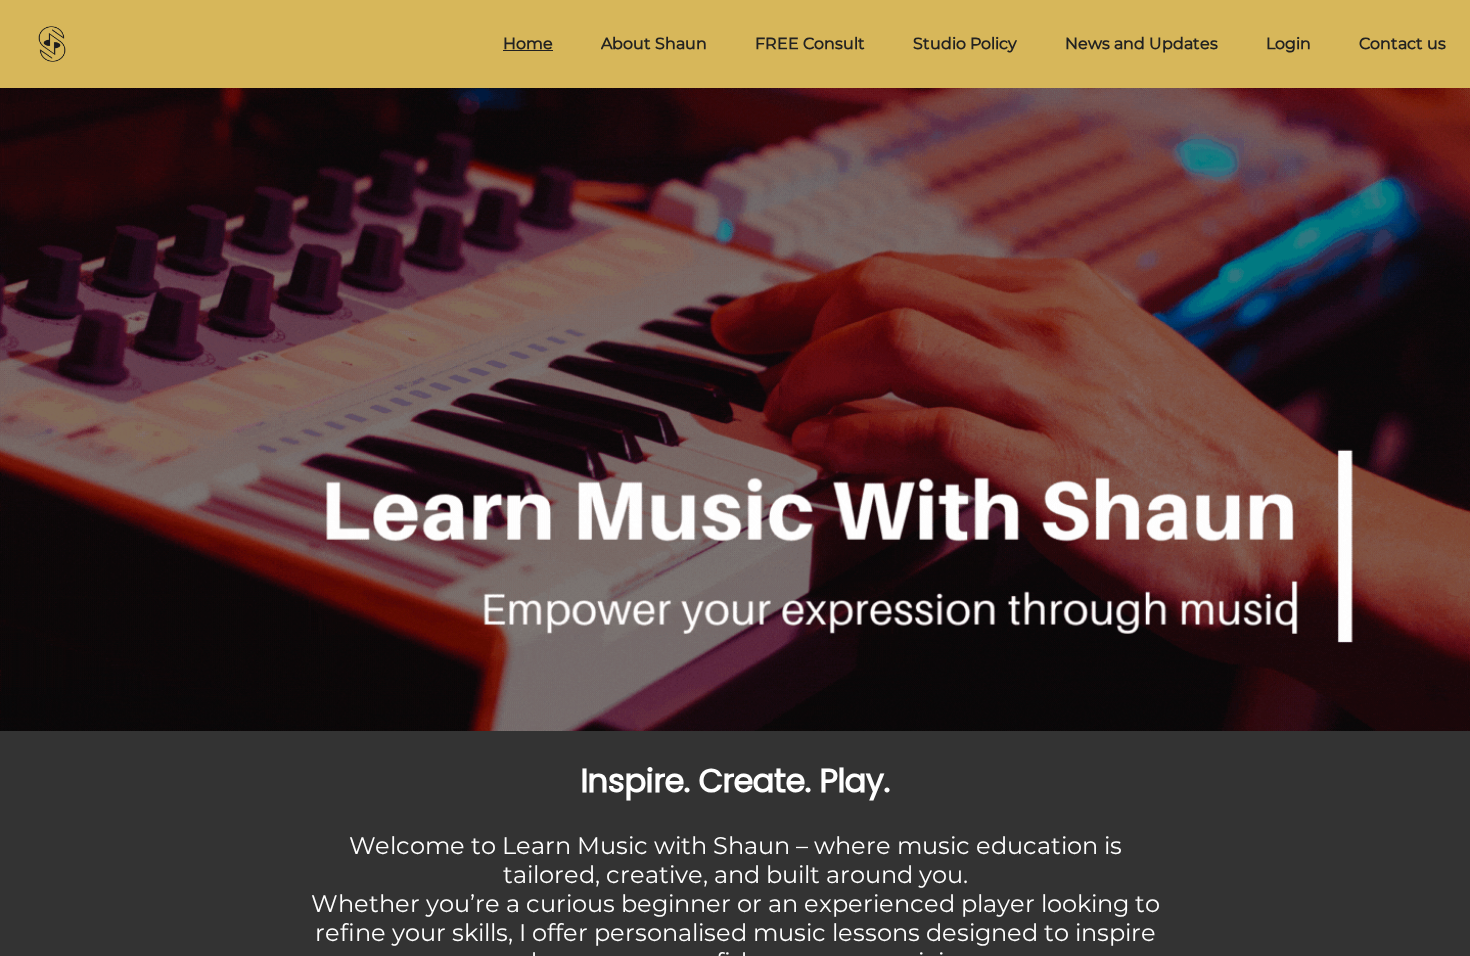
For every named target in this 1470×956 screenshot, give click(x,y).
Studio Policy (965, 43)
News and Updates (1141, 43)
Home (528, 43)
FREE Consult (810, 43)
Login (1288, 43)
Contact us (1402, 43)
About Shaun (654, 43)
